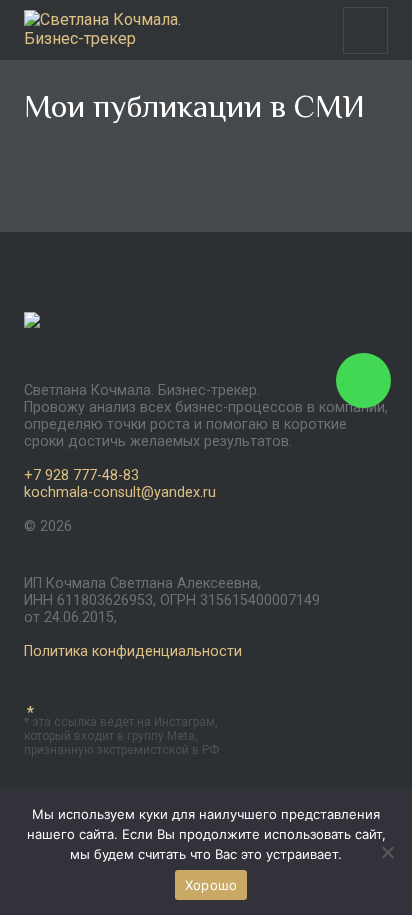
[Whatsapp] (363, 380)
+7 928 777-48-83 (81, 475)
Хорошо (211, 885)
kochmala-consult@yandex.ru (120, 492)
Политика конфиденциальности (133, 651)
